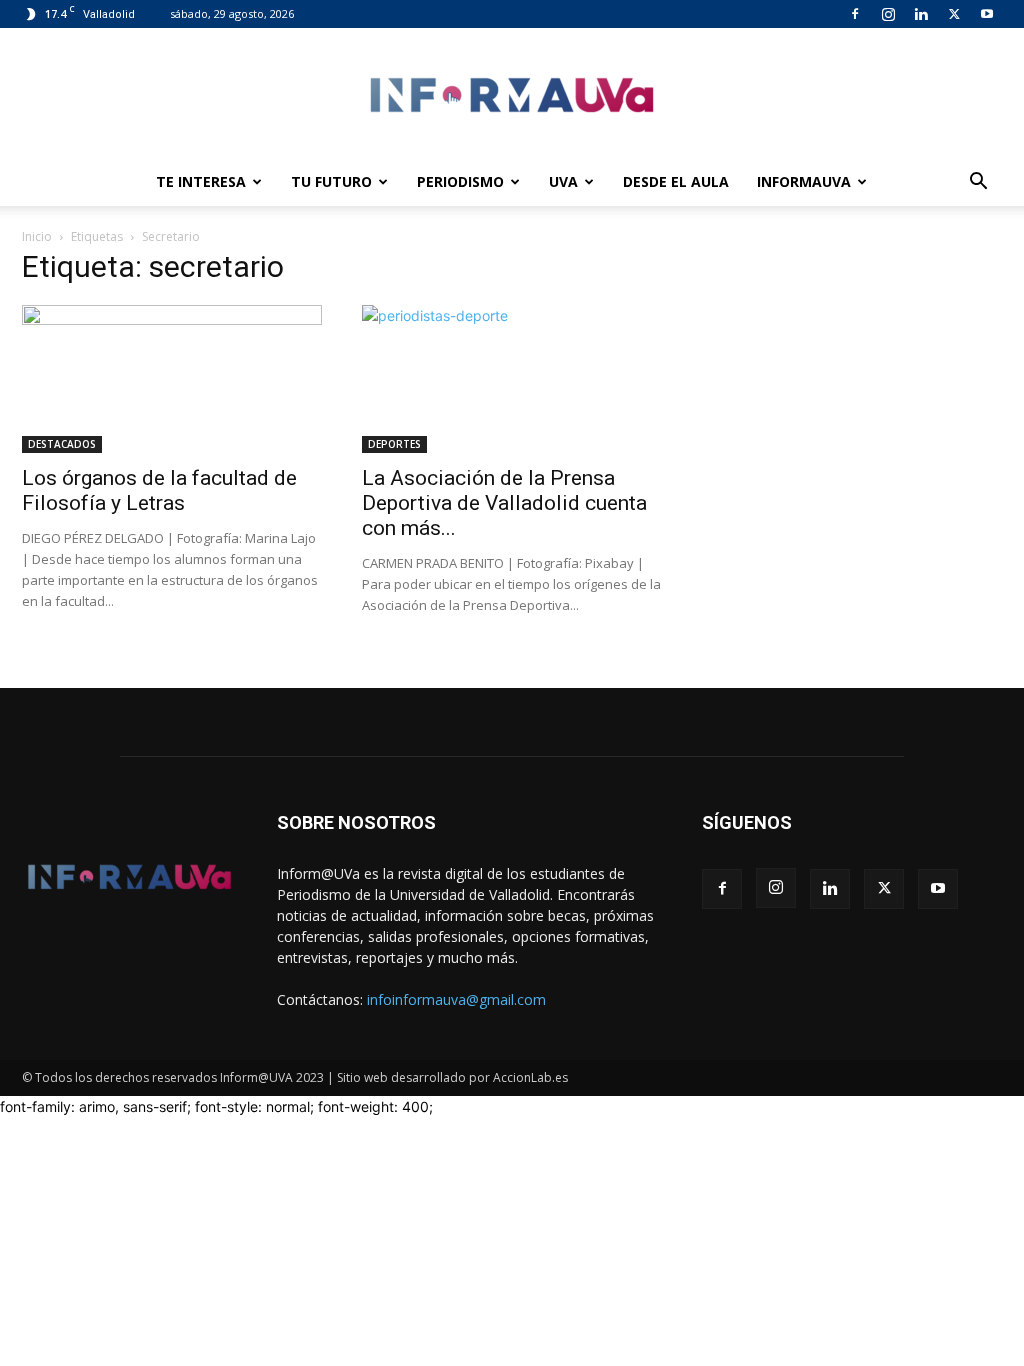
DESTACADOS (62, 444)
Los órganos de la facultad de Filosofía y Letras (159, 490)
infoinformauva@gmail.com (456, 999)
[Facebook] (855, 14)
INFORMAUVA (804, 181)
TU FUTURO (331, 181)
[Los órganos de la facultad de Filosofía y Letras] (172, 379)
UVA (563, 181)
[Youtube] (987, 14)
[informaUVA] (512, 94)
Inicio (37, 236)
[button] (978, 183)
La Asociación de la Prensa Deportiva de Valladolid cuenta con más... (504, 503)
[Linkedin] (921, 14)
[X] (954, 14)
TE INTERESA (201, 181)
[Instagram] (888, 14)
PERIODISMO (460, 181)
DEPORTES (394, 444)
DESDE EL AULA (676, 181)
